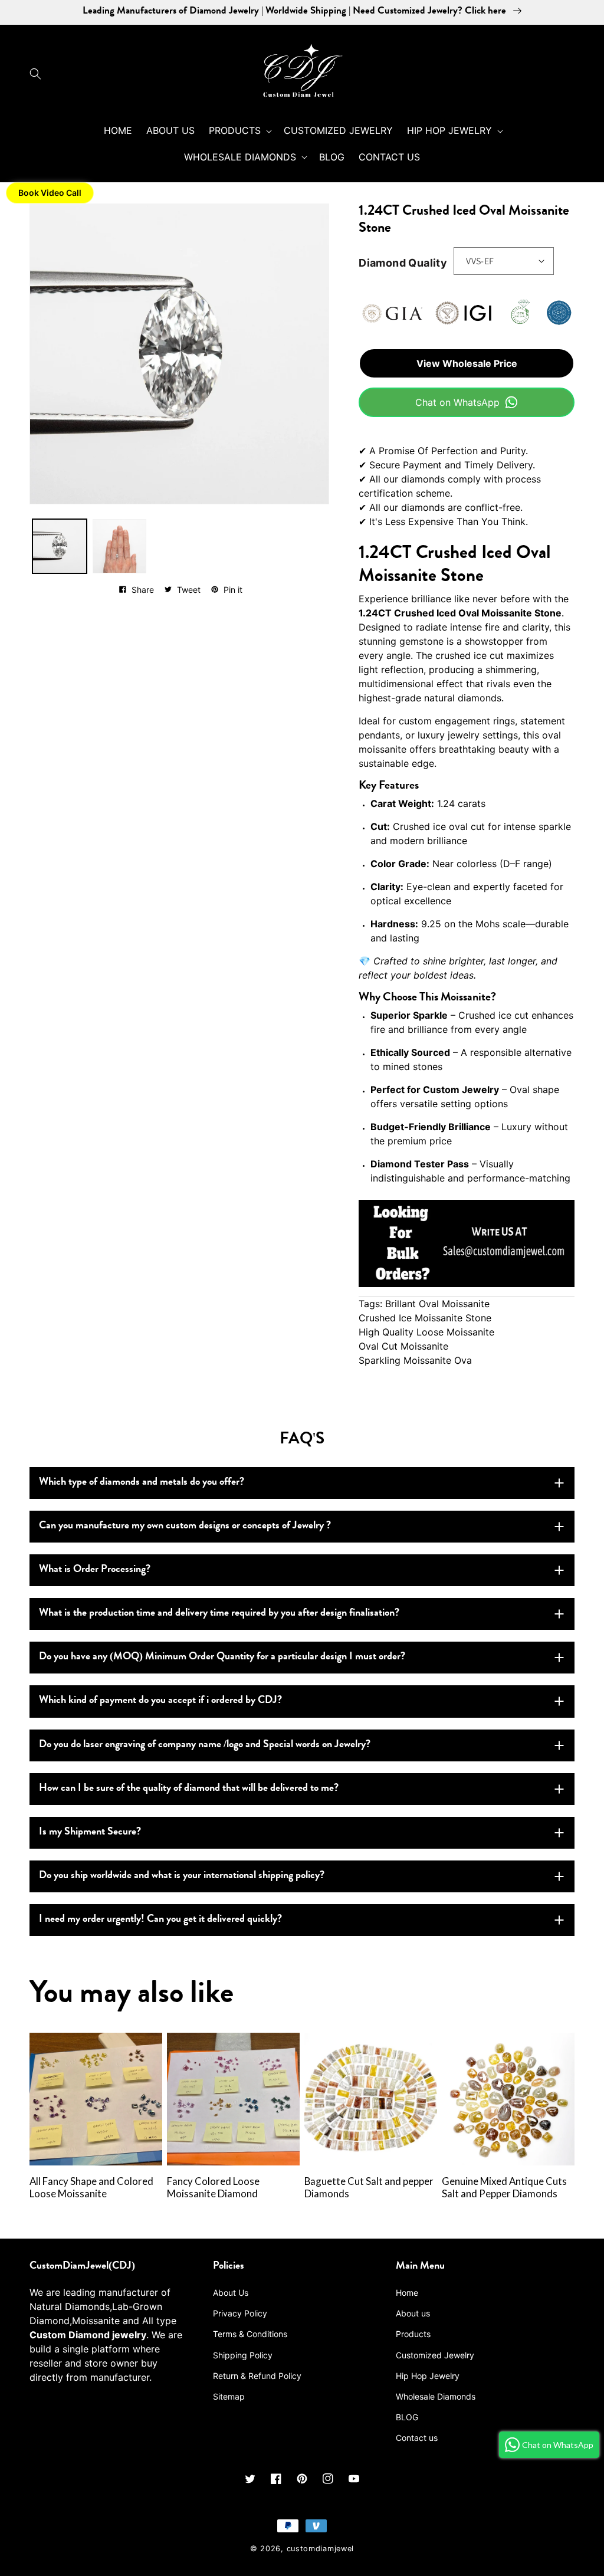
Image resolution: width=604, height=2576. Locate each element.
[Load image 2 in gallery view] (120, 546)
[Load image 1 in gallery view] (60, 546)
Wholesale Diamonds (436, 2396)
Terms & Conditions (250, 2334)
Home (407, 2293)
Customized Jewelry (435, 2355)
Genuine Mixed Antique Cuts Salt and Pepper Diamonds (504, 2188)
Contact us (417, 2438)
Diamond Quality (403, 263)
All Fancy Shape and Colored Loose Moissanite (91, 2188)
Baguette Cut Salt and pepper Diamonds (369, 2188)
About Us (231, 2293)
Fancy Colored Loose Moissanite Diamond (213, 2188)
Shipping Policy (243, 2355)
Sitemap (229, 2396)
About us (413, 2313)
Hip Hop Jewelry (428, 2376)
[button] (38, 74)
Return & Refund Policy (257, 2376)
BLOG (407, 2417)
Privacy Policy (240, 2313)
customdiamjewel (321, 2549)
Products (413, 2334)
